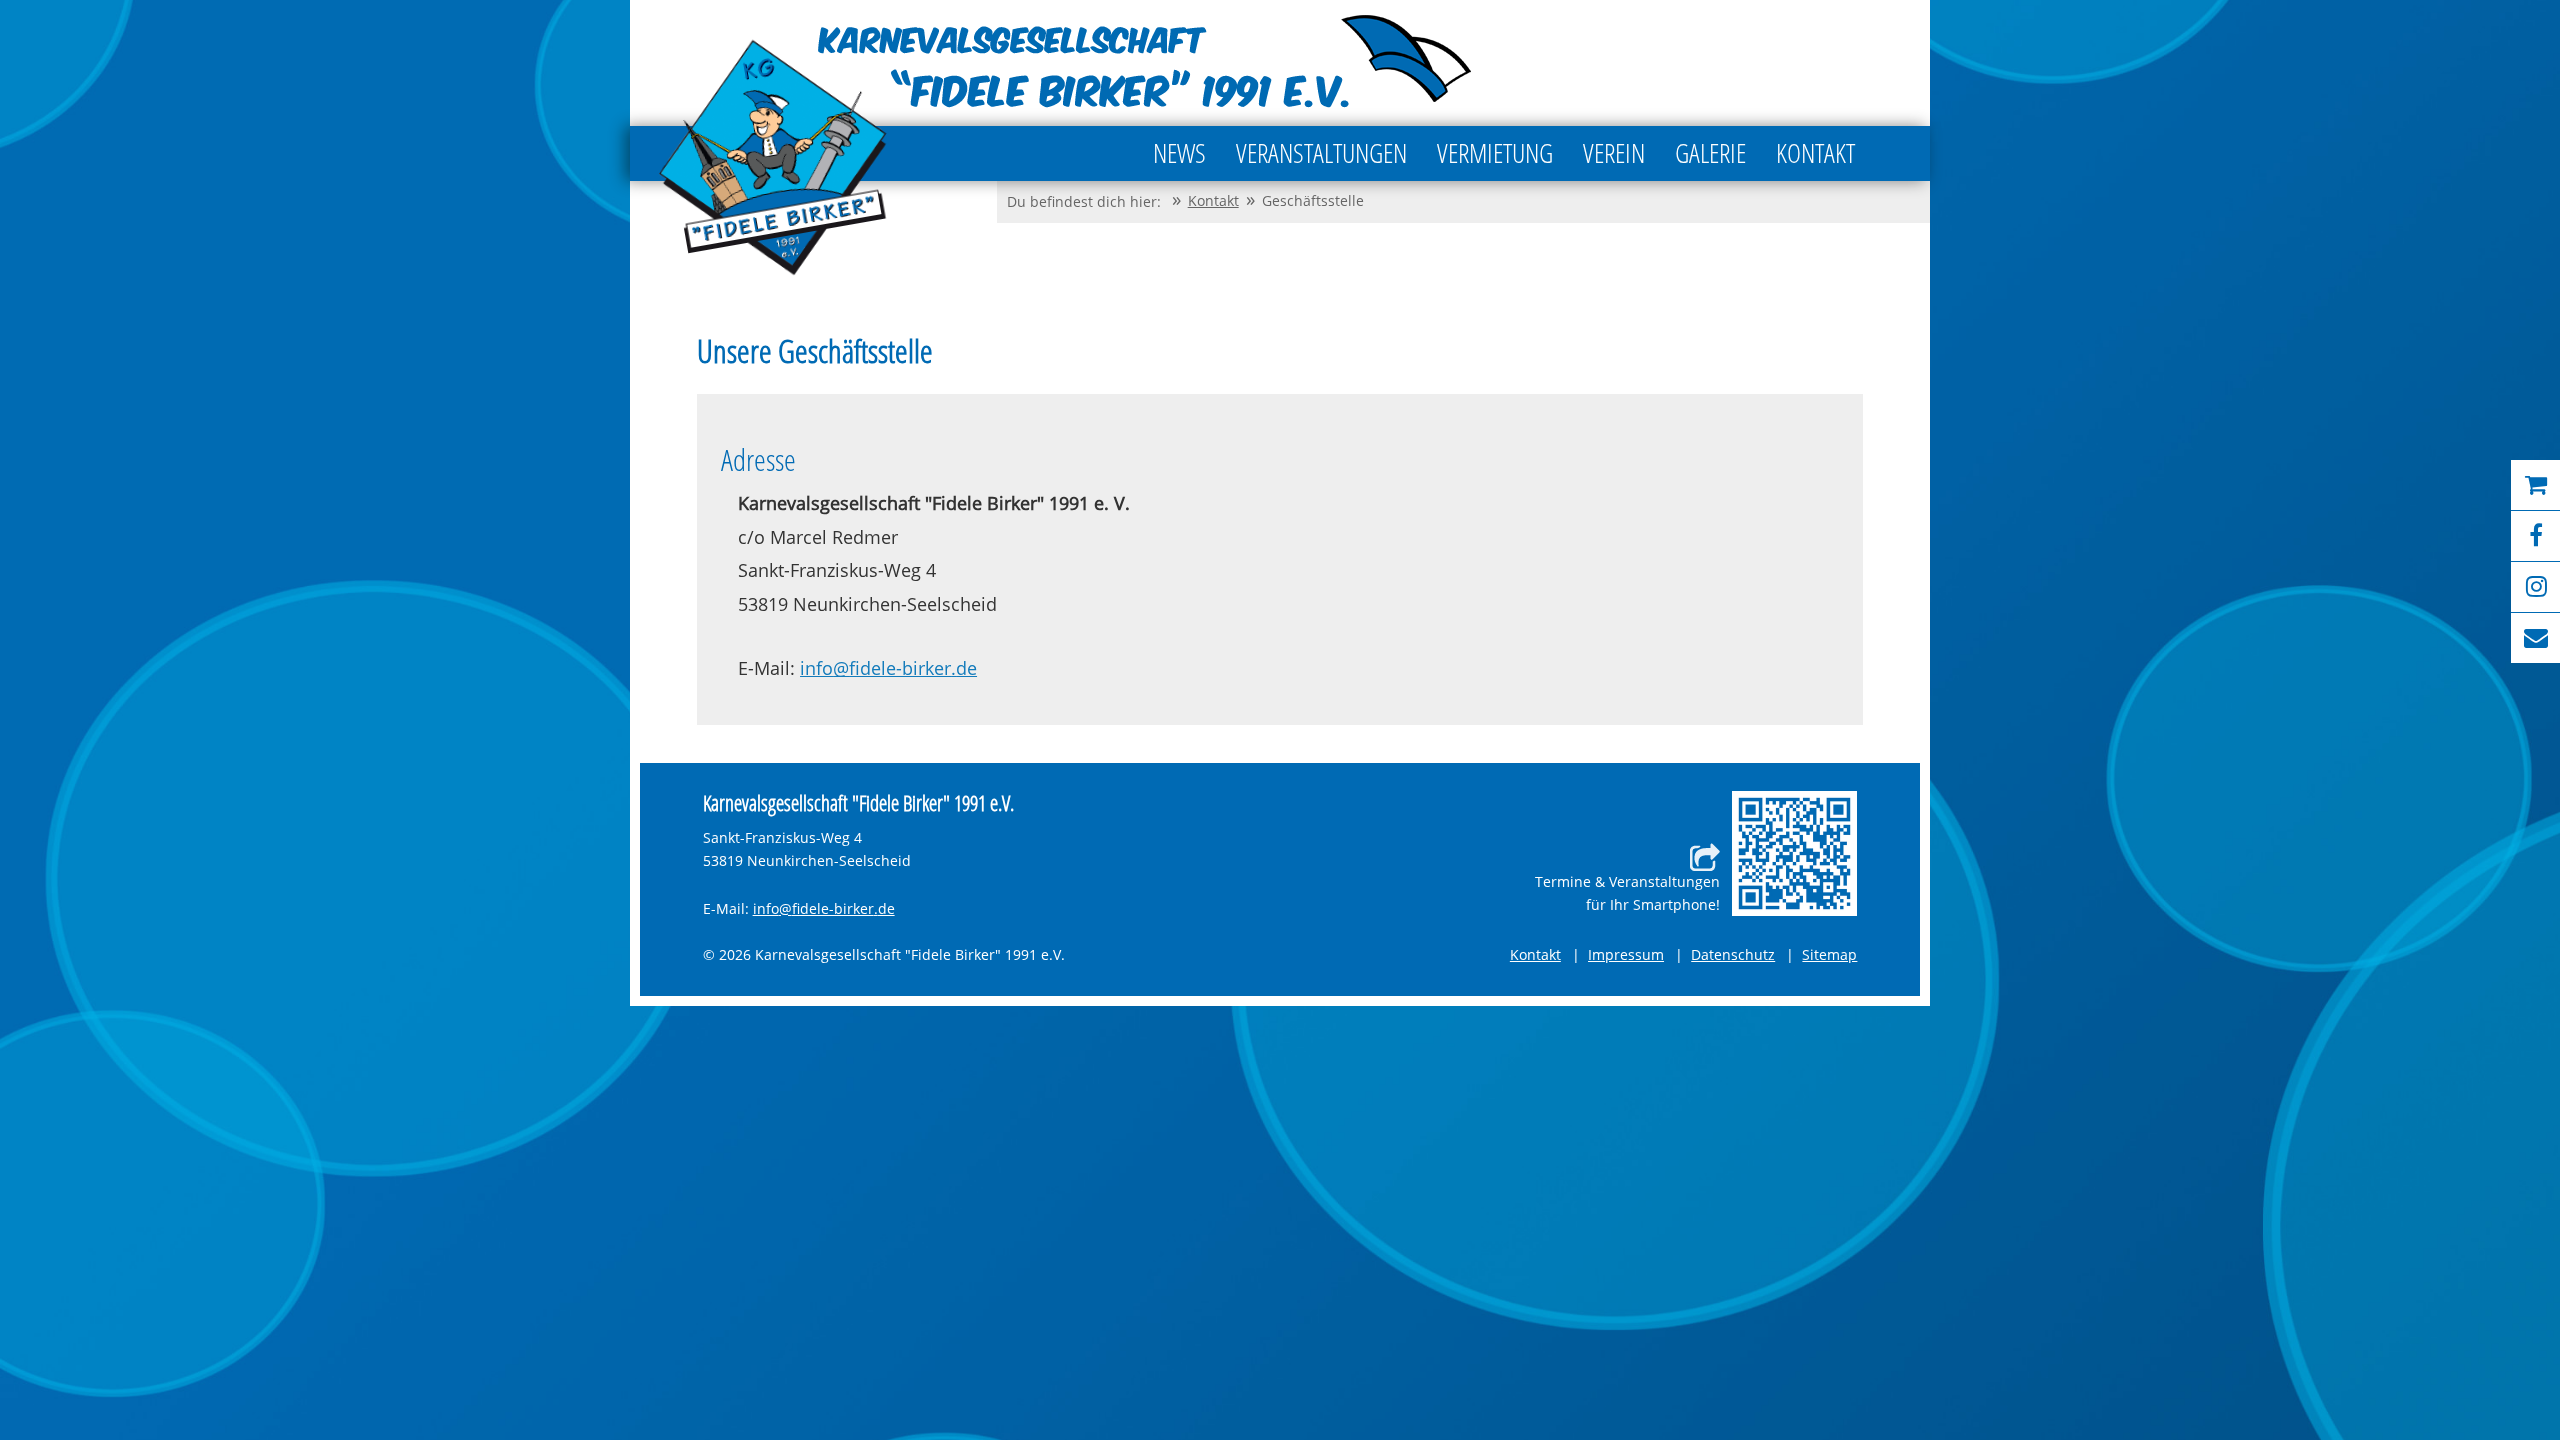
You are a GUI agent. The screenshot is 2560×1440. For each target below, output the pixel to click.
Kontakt (1535, 954)
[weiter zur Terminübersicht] (1794, 853)
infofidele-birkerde (888, 669)
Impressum (1626, 954)
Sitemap (1829, 954)
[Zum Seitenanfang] (2435, 1348)
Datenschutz (1733, 954)
